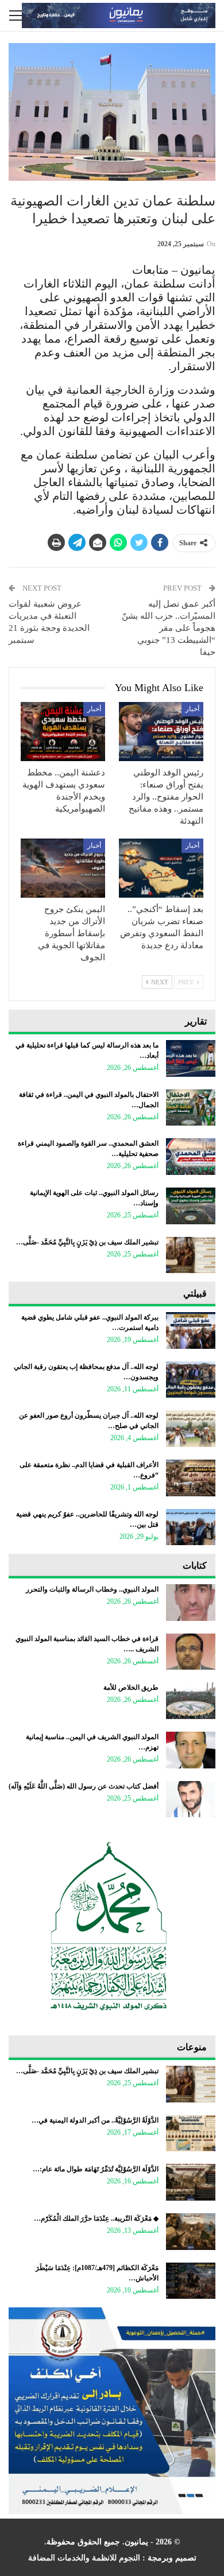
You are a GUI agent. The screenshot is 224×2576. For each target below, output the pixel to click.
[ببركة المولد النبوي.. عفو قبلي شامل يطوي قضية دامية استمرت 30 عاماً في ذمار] (191, 1330)
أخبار (192, 709)
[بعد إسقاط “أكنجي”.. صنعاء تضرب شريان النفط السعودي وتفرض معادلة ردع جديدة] (161, 868)
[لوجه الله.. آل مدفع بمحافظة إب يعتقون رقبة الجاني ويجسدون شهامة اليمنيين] (191, 1380)
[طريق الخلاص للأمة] (191, 1701)
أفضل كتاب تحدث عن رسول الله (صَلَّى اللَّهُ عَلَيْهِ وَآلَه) (84, 1786)
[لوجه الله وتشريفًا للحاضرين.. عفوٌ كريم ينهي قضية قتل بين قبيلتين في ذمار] (191, 1527)
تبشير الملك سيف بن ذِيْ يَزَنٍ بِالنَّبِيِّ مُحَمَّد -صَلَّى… (87, 1242)
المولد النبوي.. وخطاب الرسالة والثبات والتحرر (92, 1589)
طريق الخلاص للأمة (131, 1687)
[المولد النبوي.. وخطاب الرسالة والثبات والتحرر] (191, 1603)
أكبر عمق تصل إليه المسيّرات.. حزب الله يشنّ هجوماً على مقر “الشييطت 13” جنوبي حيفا (169, 628)
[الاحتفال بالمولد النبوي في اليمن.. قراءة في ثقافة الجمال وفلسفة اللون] (191, 1108)
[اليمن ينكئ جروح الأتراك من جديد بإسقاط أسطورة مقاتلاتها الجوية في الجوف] (63, 868)
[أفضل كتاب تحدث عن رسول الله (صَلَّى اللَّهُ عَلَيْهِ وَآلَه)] (191, 1799)
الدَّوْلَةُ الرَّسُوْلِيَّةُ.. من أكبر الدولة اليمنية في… (95, 2120)
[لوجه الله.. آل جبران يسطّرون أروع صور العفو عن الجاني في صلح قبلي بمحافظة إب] (191, 1429)
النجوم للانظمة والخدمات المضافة (84, 2558)
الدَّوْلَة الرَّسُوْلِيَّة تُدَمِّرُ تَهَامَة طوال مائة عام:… (96, 2169)
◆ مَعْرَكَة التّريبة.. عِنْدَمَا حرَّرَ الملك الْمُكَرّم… (96, 2218)
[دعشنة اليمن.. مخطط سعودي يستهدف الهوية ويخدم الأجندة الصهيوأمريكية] (63, 732)
